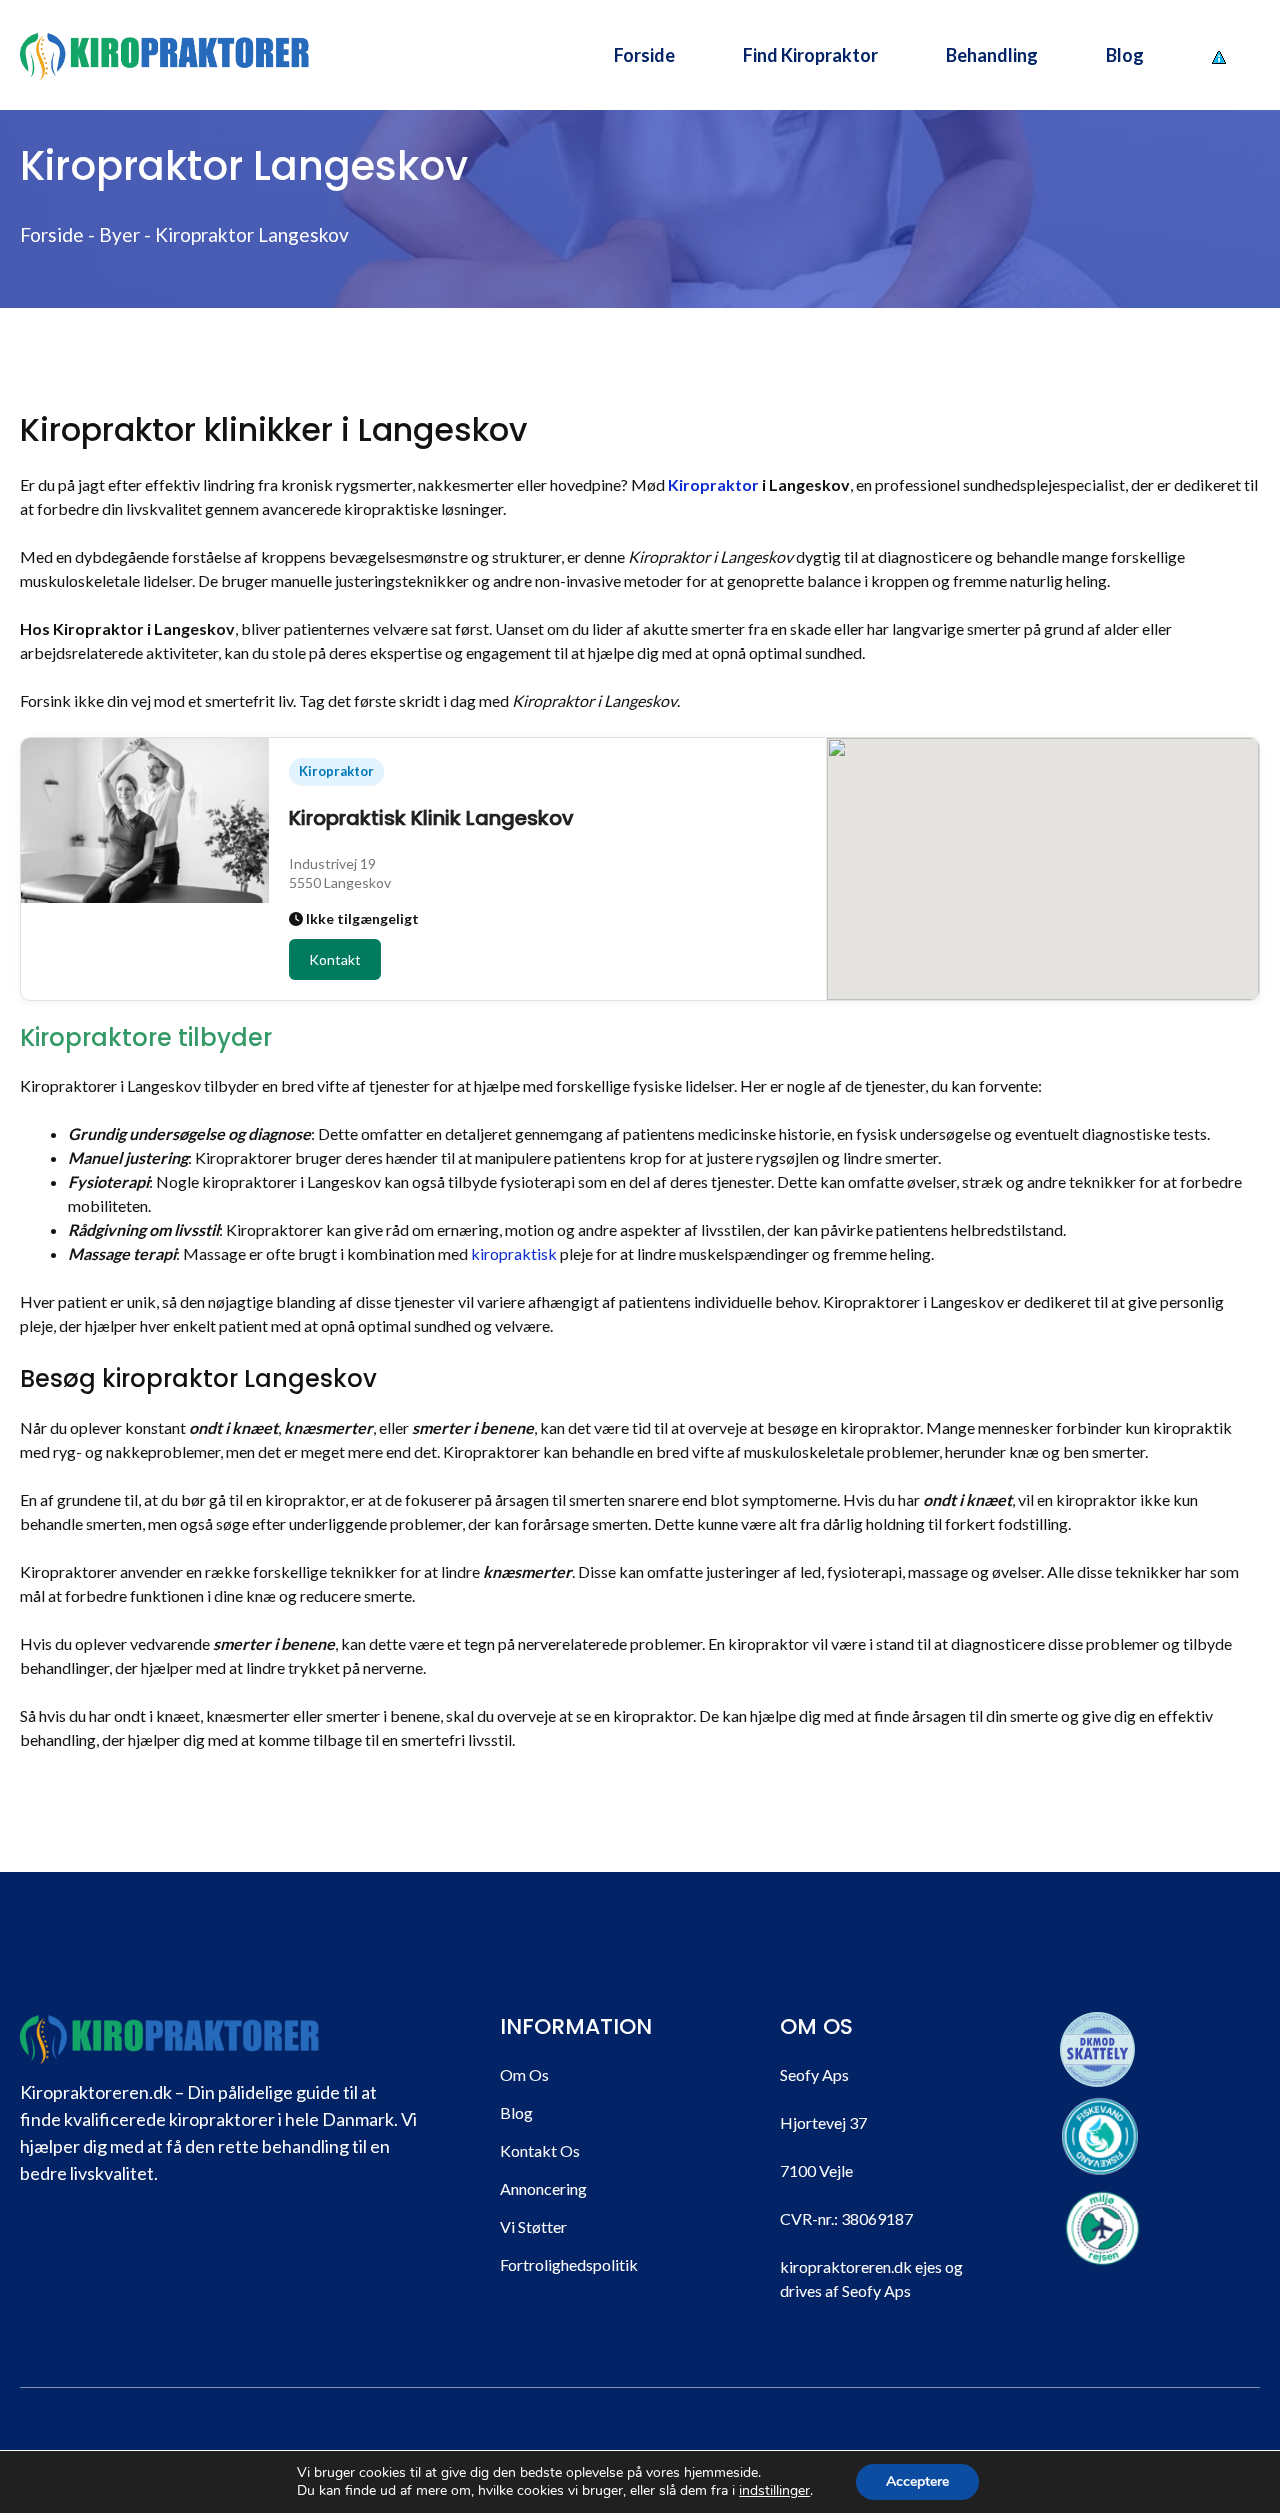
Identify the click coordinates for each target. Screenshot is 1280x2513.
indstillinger (774, 2491)
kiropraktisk (514, 1253)
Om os (524, 2074)
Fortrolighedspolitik (569, 2264)
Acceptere (917, 2481)
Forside (644, 55)
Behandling (992, 55)
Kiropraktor (713, 484)
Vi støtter (533, 2226)
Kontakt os (540, 2150)
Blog (1125, 55)
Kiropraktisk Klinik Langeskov (431, 818)
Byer (119, 234)
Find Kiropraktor (810, 55)
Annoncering (543, 2188)
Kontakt (335, 959)
